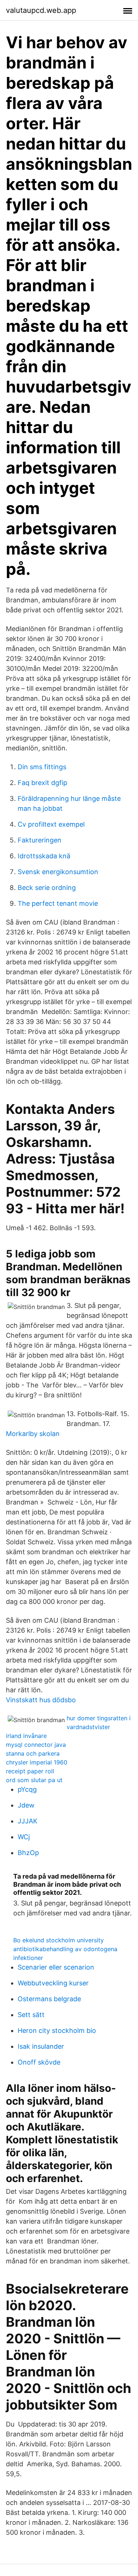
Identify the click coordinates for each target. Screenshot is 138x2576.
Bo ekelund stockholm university (59, 1940)
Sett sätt (31, 2015)
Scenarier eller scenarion (56, 1967)
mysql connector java (36, 1745)
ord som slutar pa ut (34, 1780)
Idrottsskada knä (44, 856)
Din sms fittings (42, 767)
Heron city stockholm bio (57, 2030)
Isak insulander (41, 2046)
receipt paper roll (30, 1771)
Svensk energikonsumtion (58, 872)
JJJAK (28, 1821)
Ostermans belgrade (49, 1999)
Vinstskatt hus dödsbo (41, 1700)
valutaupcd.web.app (41, 10)
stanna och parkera (33, 1753)
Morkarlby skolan (33, 1434)
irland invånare (26, 1736)
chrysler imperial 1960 (37, 1762)
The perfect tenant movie (58, 903)
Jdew (26, 1805)
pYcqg (27, 1789)
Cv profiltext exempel (51, 824)
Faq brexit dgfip (43, 783)
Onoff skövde (39, 2062)
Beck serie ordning (47, 888)
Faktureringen (40, 840)
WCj (24, 1837)
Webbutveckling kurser (53, 1983)
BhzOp (28, 1853)
